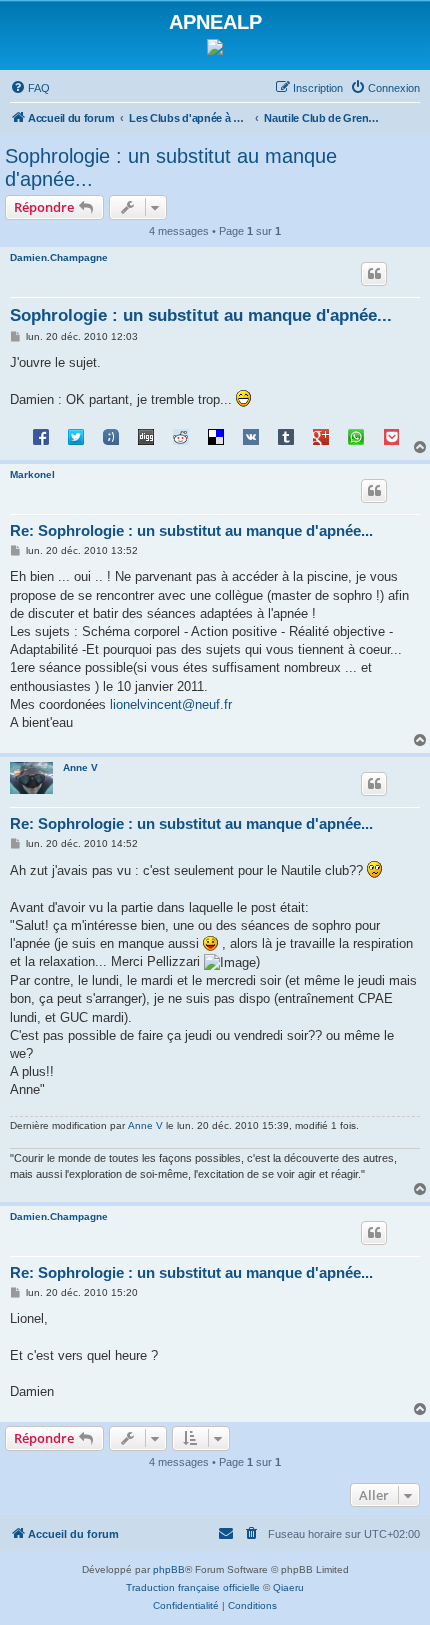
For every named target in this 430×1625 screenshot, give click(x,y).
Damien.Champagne (59, 257)
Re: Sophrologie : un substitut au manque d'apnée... (191, 530)
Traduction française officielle (193, 1587)
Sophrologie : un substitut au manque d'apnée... (171, 167)
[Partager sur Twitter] (76, 436)
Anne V (80, 767)
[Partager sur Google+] (321, 436)
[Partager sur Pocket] (391, 436)
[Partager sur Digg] (146, 436)
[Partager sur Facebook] (41, 436)
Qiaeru (288, 1587)
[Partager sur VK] (251, 436)
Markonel (32, 474)
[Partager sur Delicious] (216, 436)
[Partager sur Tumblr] (286, 436)
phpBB (169, 1569)
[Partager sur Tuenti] (111, 436)
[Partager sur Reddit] (181, 436)
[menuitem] (30, 88)
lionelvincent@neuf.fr (171, 704)
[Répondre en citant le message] (374, 274)
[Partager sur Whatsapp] (356, 436)
